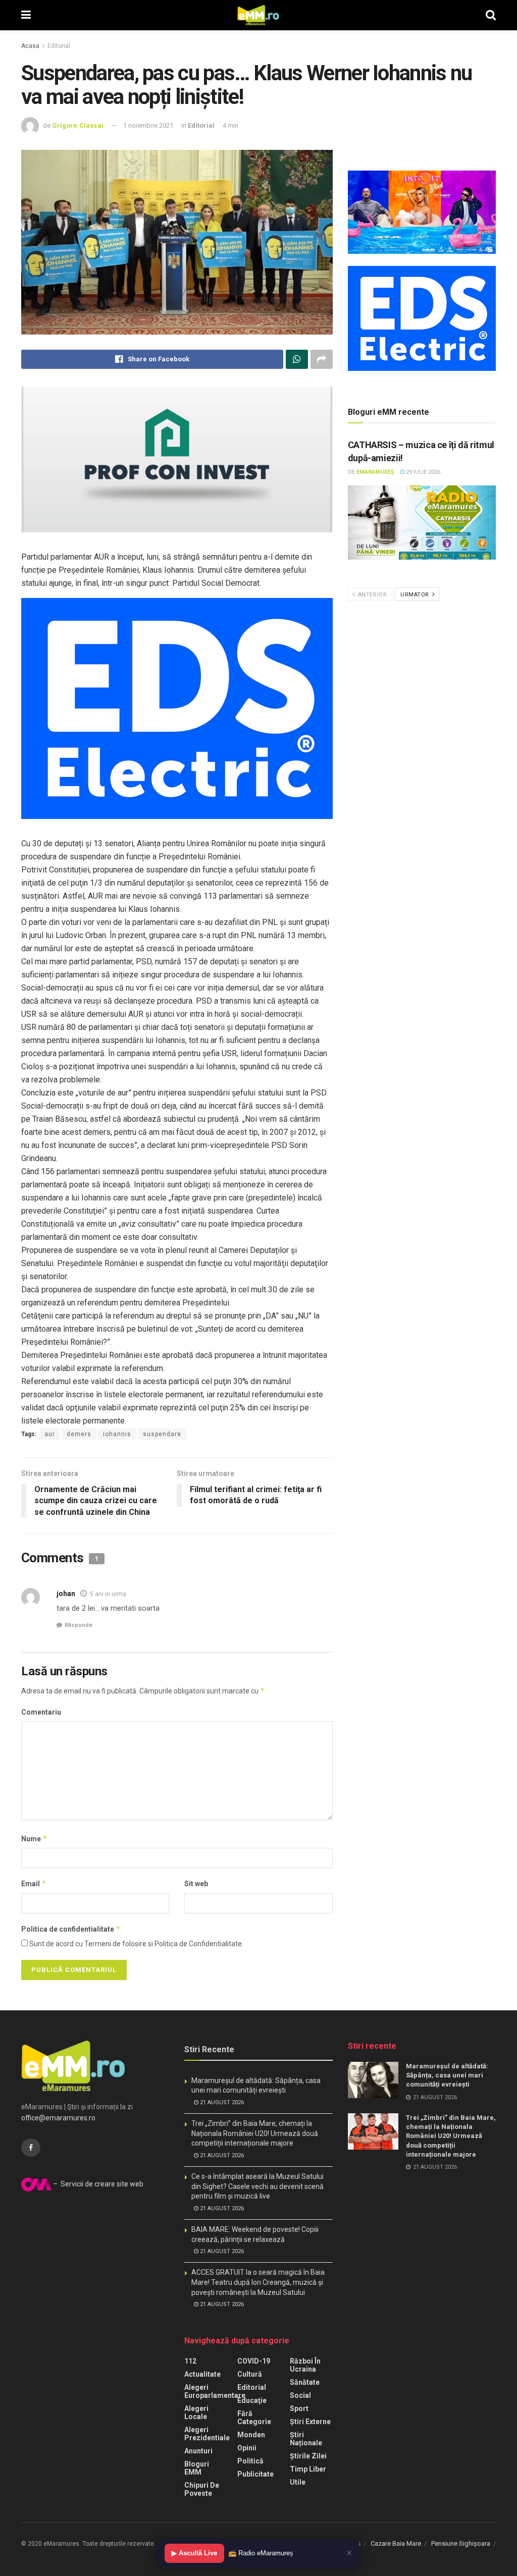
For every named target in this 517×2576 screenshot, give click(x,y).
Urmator (416, 595)
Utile (298, 2482)
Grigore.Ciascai (78, 125)
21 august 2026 (221, 2102)
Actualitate (202, 2374)
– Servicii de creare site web (97, 2184)
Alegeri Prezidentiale (207, 2434)
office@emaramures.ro (58, 2118)
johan (66, 1594)
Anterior (371, 595)
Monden (251, 2435)
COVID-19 (254, 2361)
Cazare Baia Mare (396, 2543)
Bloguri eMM (197, 2468)
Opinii (247, 2448)
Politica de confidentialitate (71, 1929)
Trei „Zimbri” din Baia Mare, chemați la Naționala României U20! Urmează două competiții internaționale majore (255, 2133)
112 (190, 2361)
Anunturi (198, 2451)
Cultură (250, 2374)
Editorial (59, 46)
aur (50, 1434)
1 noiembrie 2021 (148, 125)
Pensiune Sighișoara (461, 2543)
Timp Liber (308, 2469)
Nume (34, 1839)
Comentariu (41, 1712)
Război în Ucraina (305, 2365)
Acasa (30, 46)
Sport (299, 2408)
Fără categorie (254, 2418)
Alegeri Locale (196, 2413)
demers (79, 1434)
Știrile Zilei (308, 2456)
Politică (250, 2461)
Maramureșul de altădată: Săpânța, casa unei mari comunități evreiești (447, 2075)
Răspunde (79, 1625)
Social (300, 2395)
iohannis (117, 1434)
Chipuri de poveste (202, 2489)
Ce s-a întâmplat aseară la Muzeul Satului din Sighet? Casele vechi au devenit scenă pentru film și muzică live (257, 2186)
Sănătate (305, 2382)
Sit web (196, 1884)
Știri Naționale (306, 2439)
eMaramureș (375, 472)
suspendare (162, 1434)
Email (34, 1883)
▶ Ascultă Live (194, 2553)
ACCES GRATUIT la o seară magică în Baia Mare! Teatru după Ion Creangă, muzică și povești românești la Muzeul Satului (258, 2282)
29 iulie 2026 (422, 472)
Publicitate (255, 2474)
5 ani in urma (108, 1594)
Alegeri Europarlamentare (215, 2391)
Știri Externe (310, 2422)
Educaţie (252, 2400)
